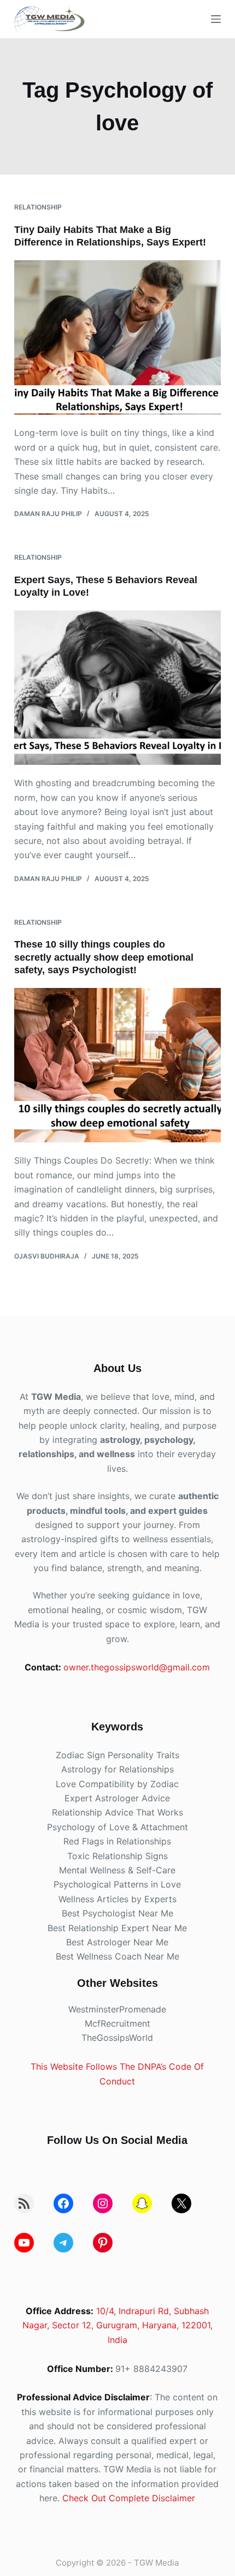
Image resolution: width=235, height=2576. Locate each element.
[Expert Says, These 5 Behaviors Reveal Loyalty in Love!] (117, 688)
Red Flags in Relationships (117, 1841)
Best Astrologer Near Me (117, 1942)
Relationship (38, 207)
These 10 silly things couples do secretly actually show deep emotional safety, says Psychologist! (104, 957)
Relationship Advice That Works (117, 1812)
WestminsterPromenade (117, 2009)
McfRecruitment (117, 2023)
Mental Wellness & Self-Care (117, 1870)
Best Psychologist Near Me (117, 1913)
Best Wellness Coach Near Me (117, 1956)
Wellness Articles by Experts (117, 1899)
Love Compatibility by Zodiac (117, 1784)
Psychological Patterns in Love (117, 1884)
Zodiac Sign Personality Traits (117, 1755)
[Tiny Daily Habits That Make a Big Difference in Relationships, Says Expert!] (117, 338)
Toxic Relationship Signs (117, 1856)
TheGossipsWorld (117, 2038)
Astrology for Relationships (117, 1769)
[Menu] (216, 19)
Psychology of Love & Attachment (117, 1827)
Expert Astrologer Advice (117, 1798)
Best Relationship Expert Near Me (117, 1928)
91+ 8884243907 (151, 2369)
